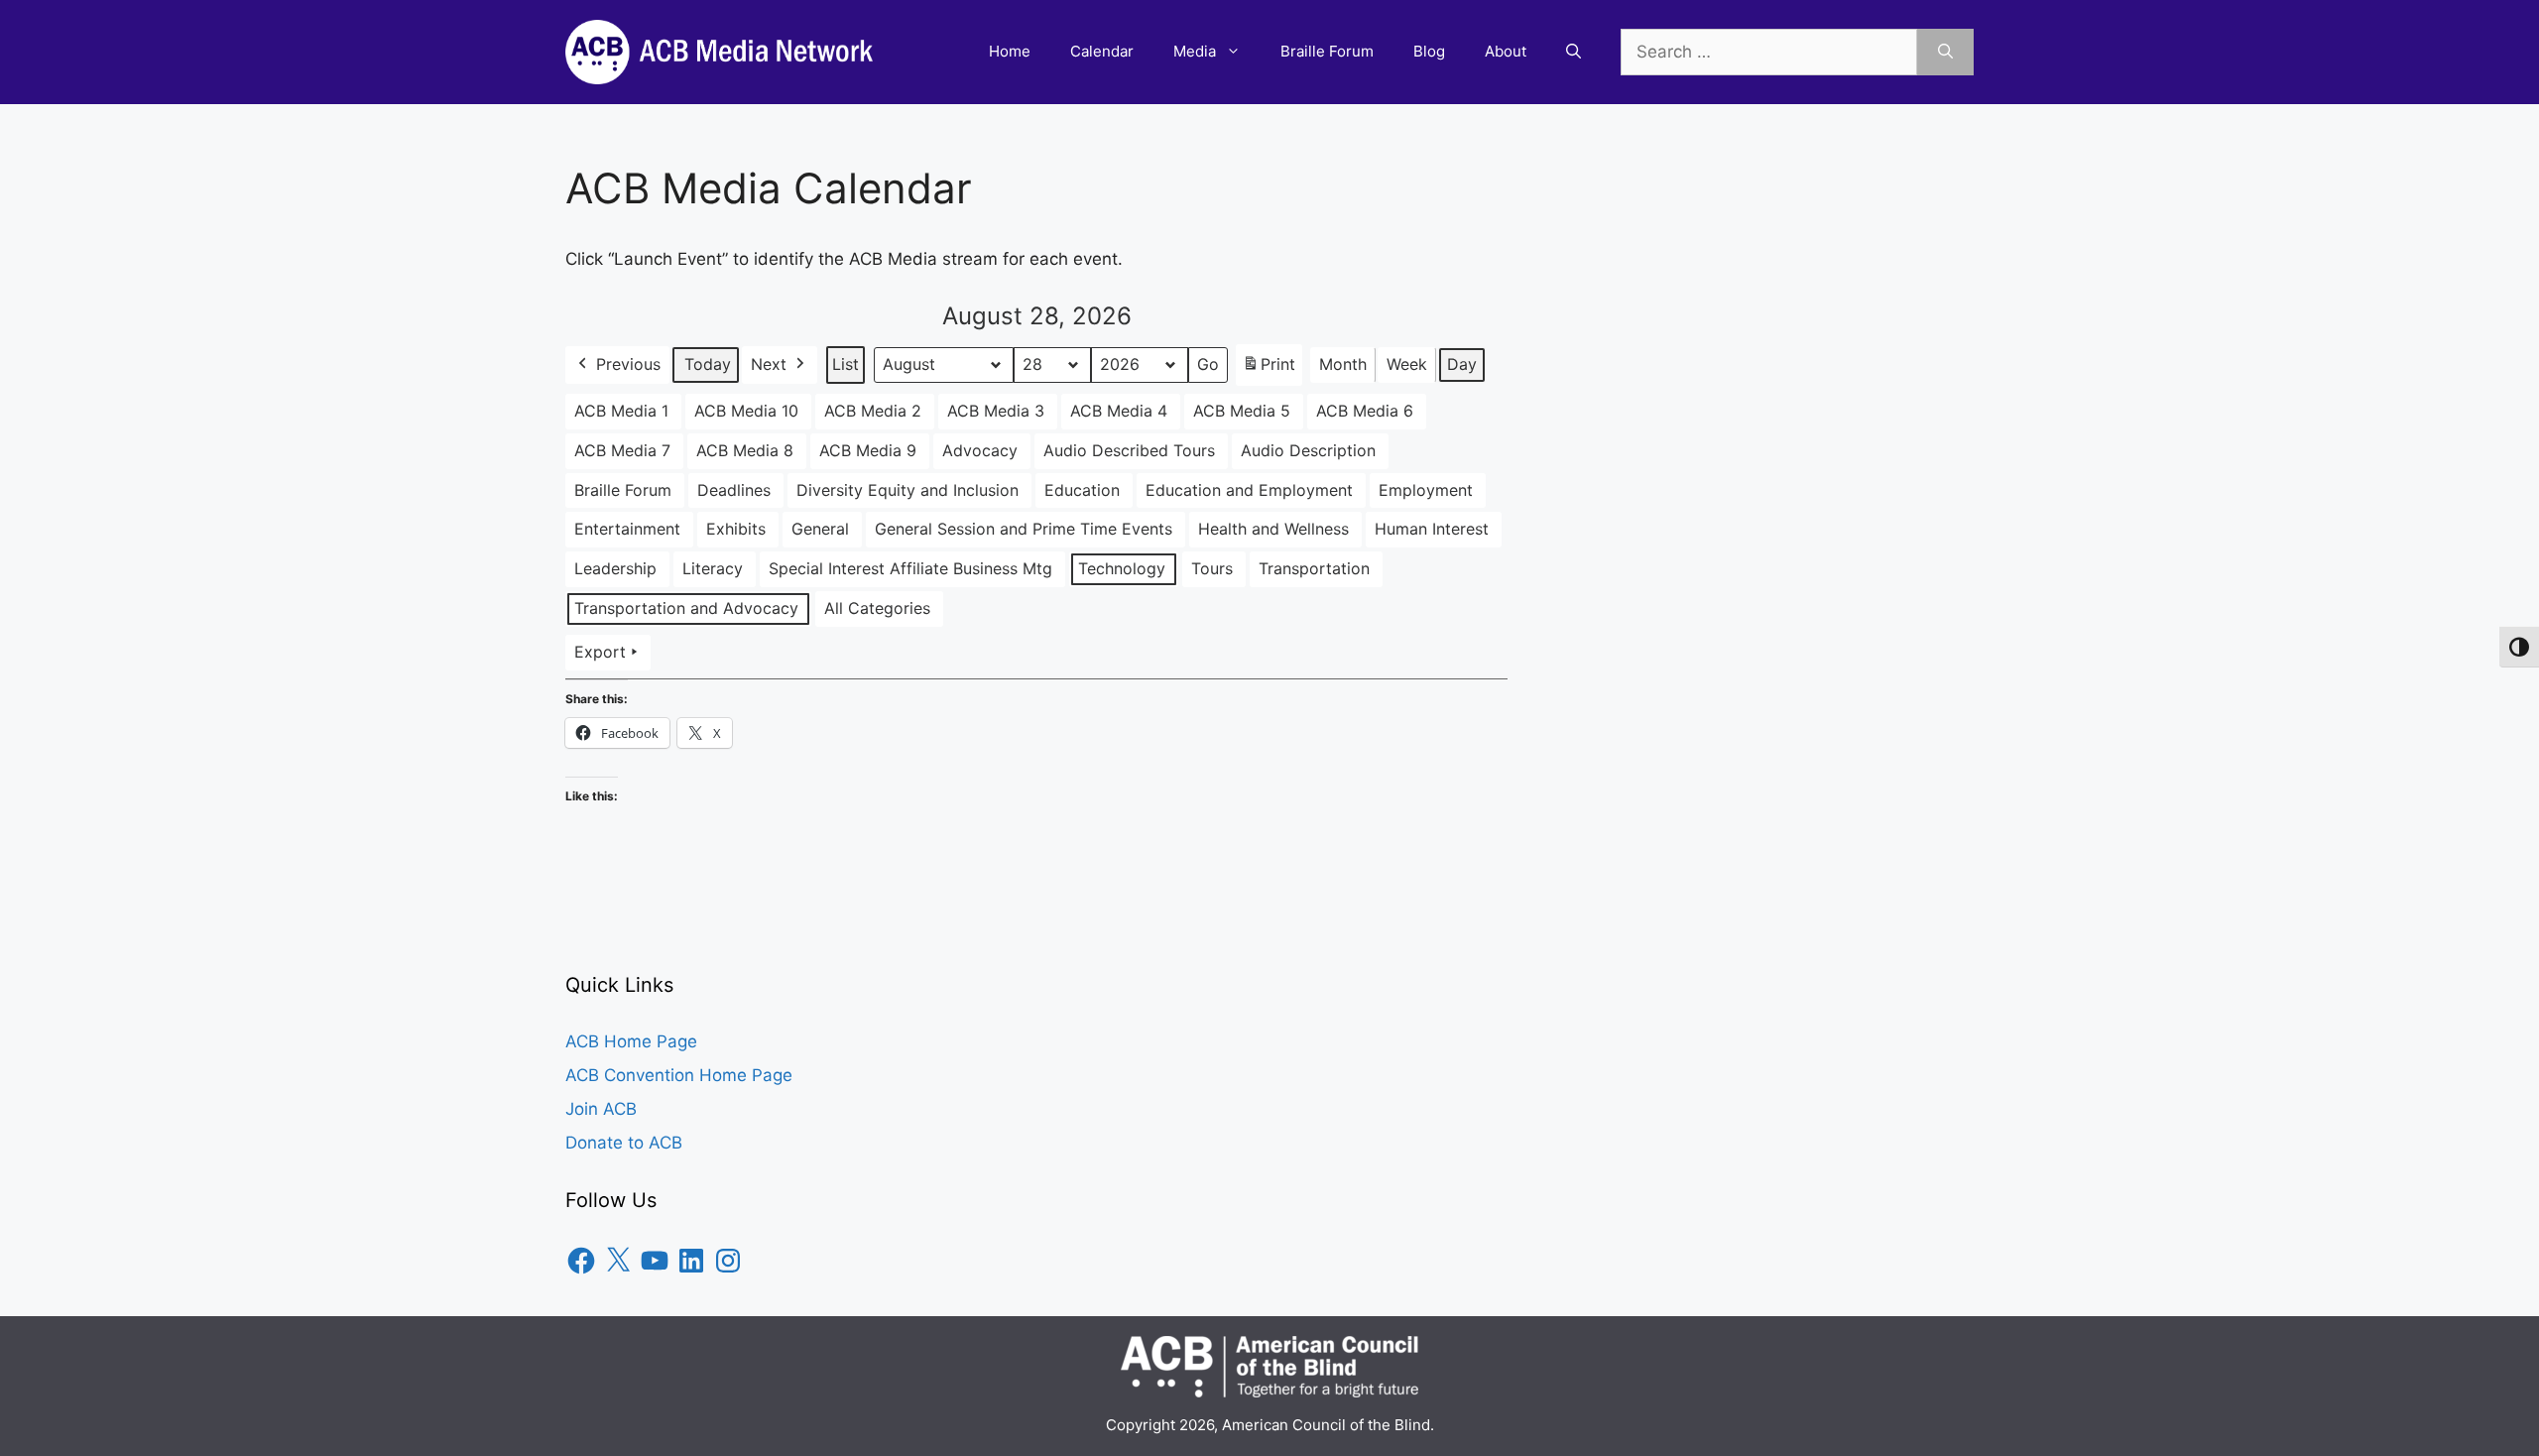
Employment (1426, 490)
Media (1195, 51)
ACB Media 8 (745, 450)
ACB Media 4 (1119, 411)
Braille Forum (1327, 51)
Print (1269, 370)
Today (708, 364)
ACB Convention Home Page (679, 1075)
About (1506, 51)
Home (1010, 51)
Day (1462, 364)
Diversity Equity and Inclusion (907, 490)
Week (1407, 364)
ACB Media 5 (1242, 411)
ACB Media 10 (746, 411)
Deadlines (734, 490)
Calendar (1102, 51)
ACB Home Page (631, 1041)
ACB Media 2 (873, 411)
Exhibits (736, 529)
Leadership (615, 568)
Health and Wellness (1273, 529)
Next (769, 364)
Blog (1429, 51)
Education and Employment (1249, 490)
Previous (628, 364)
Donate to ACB (624, 1143)
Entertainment (627, 529)
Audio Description (1308, 450)
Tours (1212, 568)
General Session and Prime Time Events (1024, 529)
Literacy (713, 568)
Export (600, 652)
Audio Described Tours (1129, 450)
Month (1343, 364)
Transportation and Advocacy (686, 608)
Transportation (1314, 568)
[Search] (1945, 53)
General (820, 529)
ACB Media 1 (621, 411)
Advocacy (980, 450)
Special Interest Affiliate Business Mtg (910, 568)
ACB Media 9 (868, 450)
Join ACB (601, 1109)
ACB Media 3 (996, 411)
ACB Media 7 (622, 450)
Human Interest (1432, 529)
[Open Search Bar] (1573, 52)
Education (1082, 490)
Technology (1122, 568)
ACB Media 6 (1365, 411)
